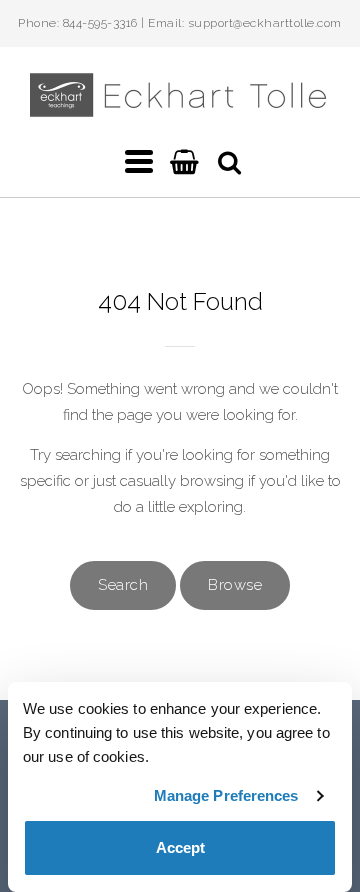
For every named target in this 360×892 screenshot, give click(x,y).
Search (123, 585)
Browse (235, 585)
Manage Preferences (226, 795)
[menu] (139, 162)
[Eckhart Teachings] (180, 108)
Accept (180, 847)
